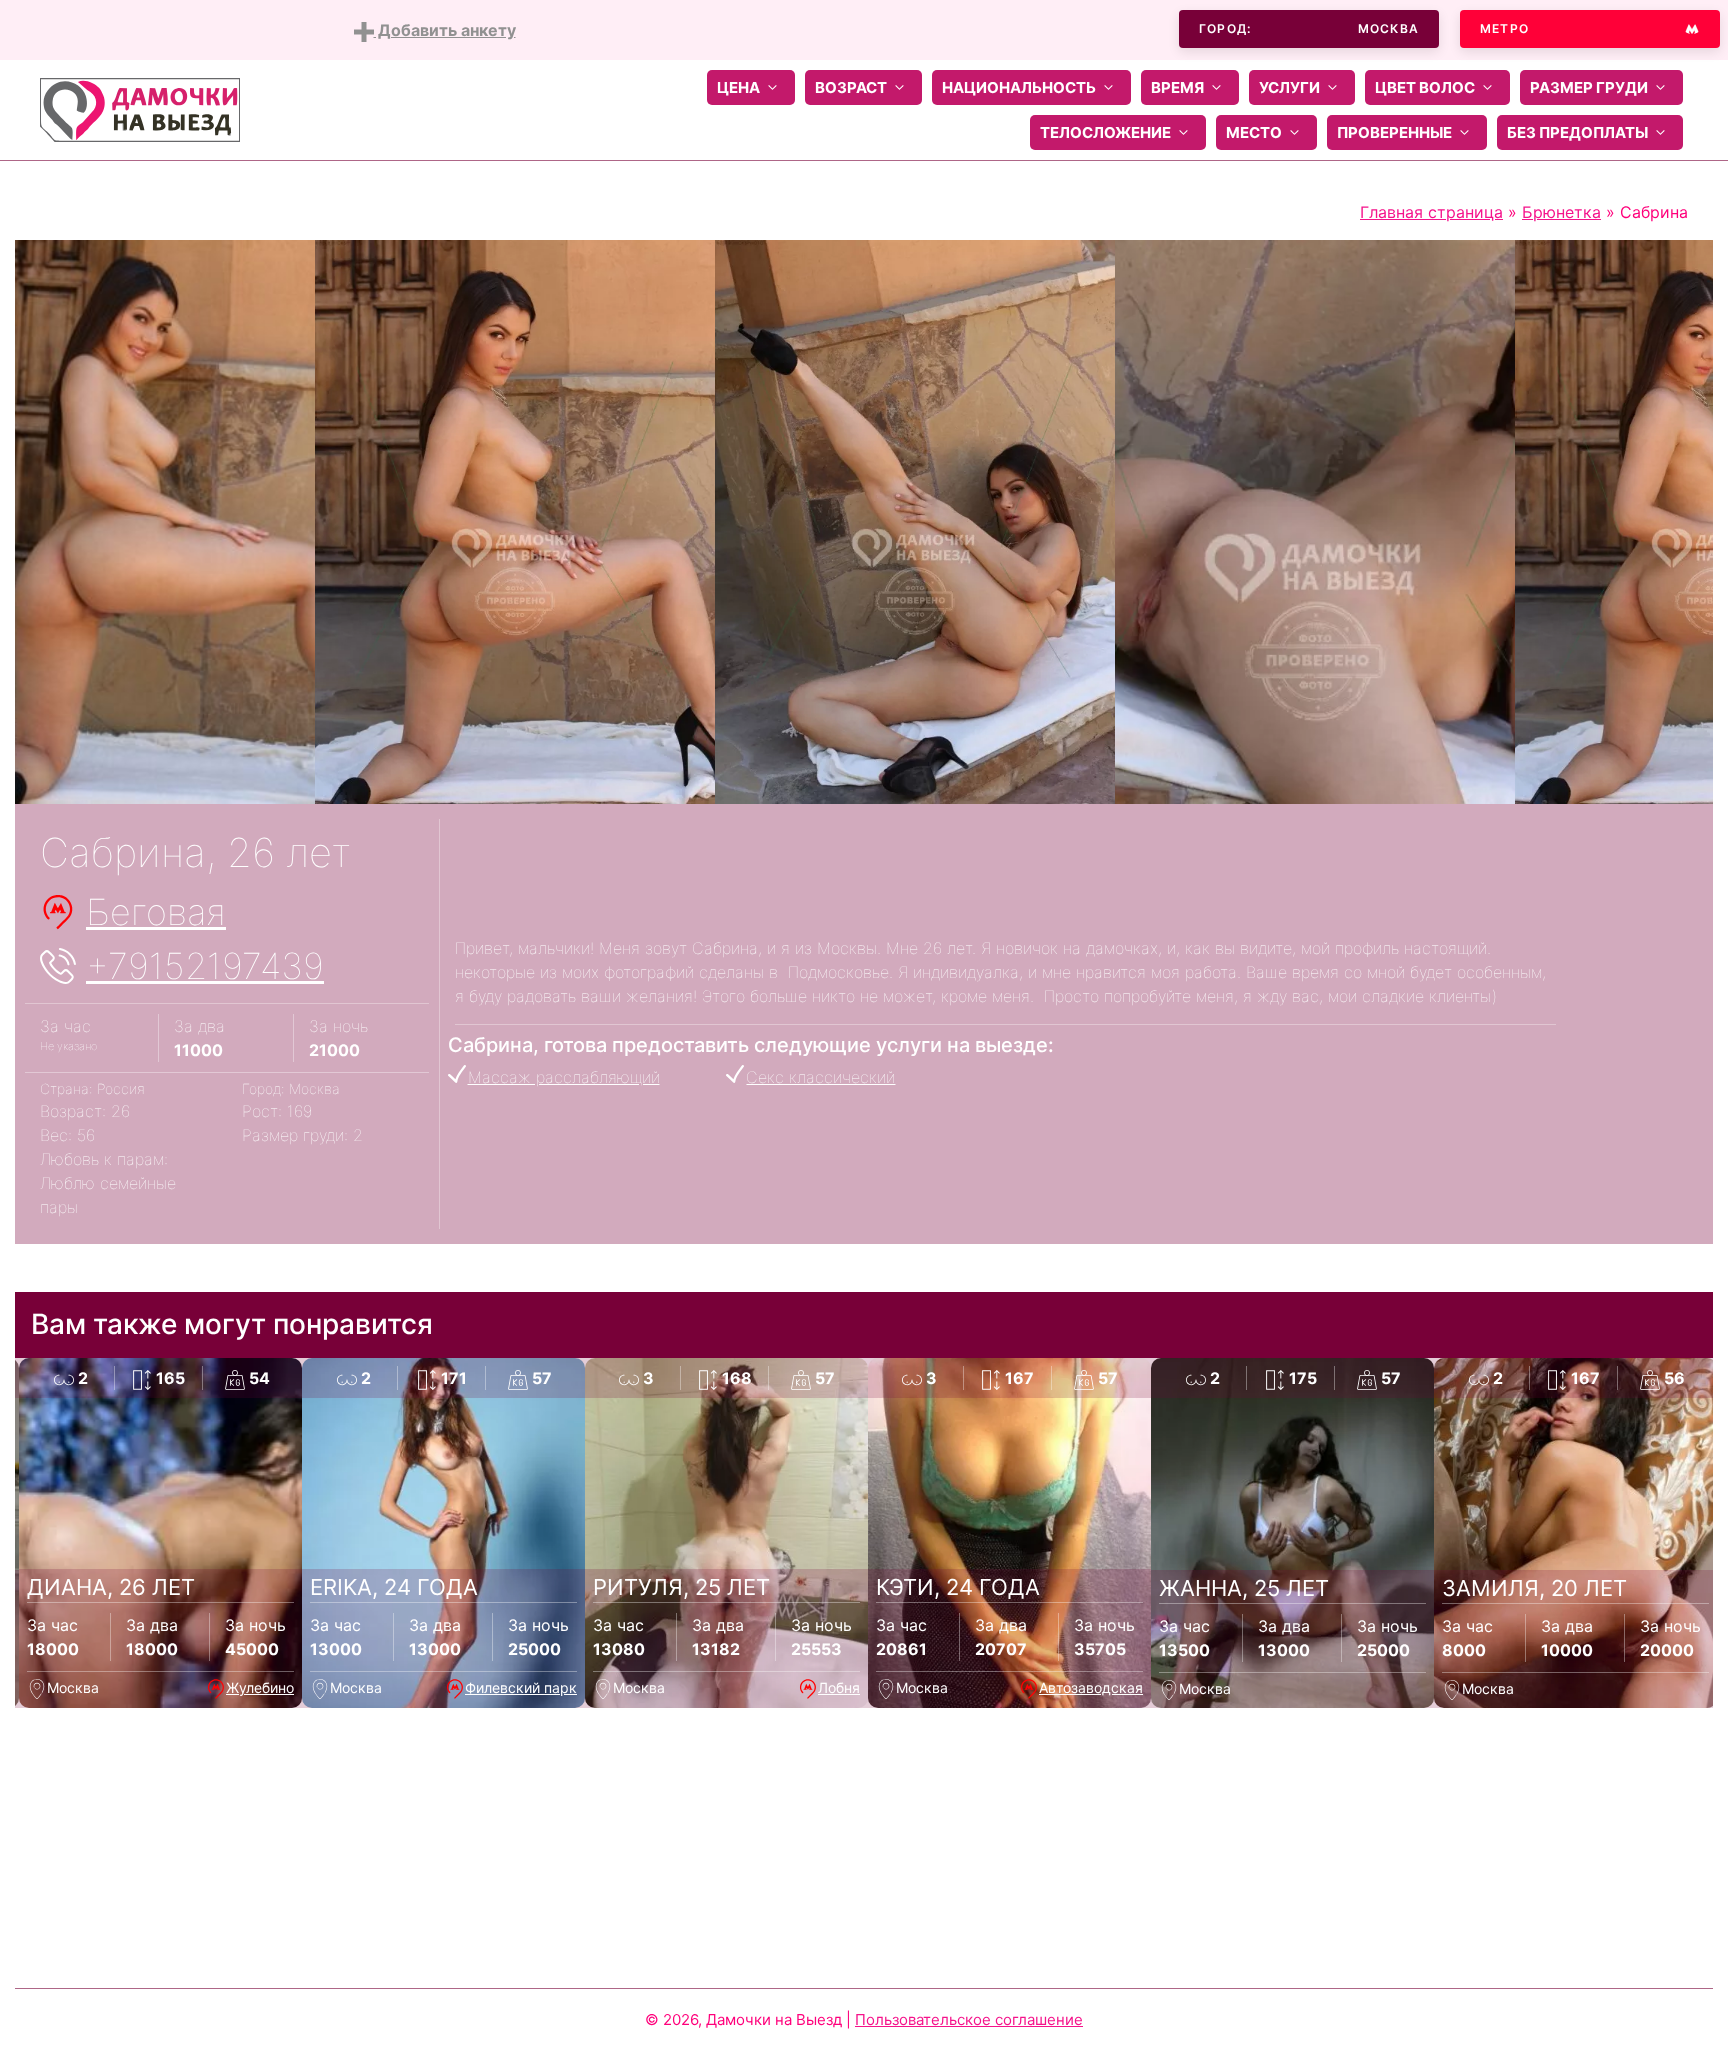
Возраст (851, 87)
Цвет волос (1425, 87)
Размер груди (1589, 87)
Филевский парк (521, 1687)
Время (1177, 87)
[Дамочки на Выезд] (140, 108)
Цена (738, 87)
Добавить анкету (445, 30)
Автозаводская (1091, 1687)
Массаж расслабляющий (564, 1077)
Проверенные (1394, 132)
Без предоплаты (1577, 132)
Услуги (1289, 87)
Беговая (156, 912)
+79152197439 (205, 966)
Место (1254, 132)
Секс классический (820, 1077)
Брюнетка (1561, 212)
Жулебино (260, 1687)
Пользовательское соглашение (969, 2019)
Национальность (1019, 87)
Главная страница (1431, 212)
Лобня (839, 1687)
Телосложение (1105, 132)
